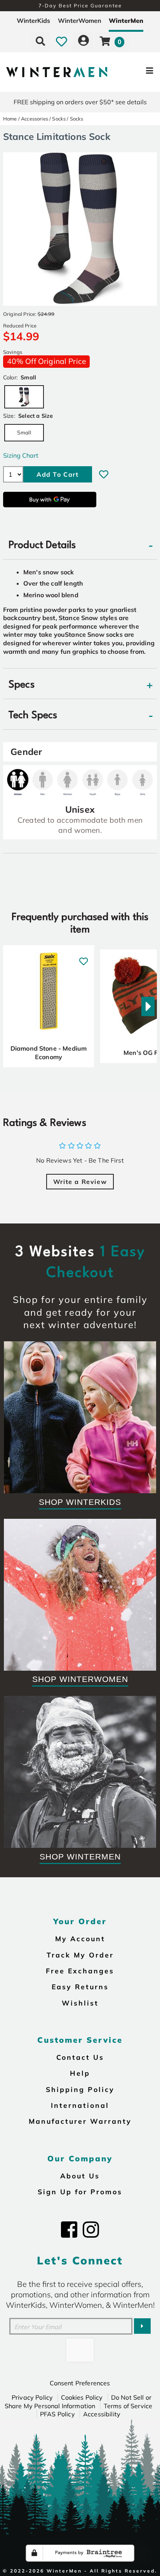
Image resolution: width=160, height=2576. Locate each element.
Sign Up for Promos (80, 2192)
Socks (59, 119)
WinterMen (126, 21)
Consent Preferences (80, 2383)
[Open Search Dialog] (40, 41)
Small (24, 432)
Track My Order (80, 1955)
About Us (80, 2176)
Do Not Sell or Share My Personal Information (78, 2402)
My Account (80, 1938)
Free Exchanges (80, 1971)
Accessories (35, 119)
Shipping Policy (80, 2089)
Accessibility (102, 2414)
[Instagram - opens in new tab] (91, 2230)
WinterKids (33, 21)
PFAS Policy (57, 2414)
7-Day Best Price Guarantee (80, 5)
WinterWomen (80, 21)
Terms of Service (128, 2406)
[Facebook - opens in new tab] (69, 2230)
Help (80, 2073)
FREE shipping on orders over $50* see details (80, 102)
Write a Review (80, 1182)
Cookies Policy (82, 2397)
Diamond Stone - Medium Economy (49, 1053)
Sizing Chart (21, 455)
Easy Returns (80, 1987)
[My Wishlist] (62, 41)
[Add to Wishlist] (104, 474)
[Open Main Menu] (134, 72)
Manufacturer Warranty (80, 2121)
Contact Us (80, 2057)
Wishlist (80, 2003)
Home (10, 119)
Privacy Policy (32, 2397)
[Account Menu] (83, 41)
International (80, 2105)
